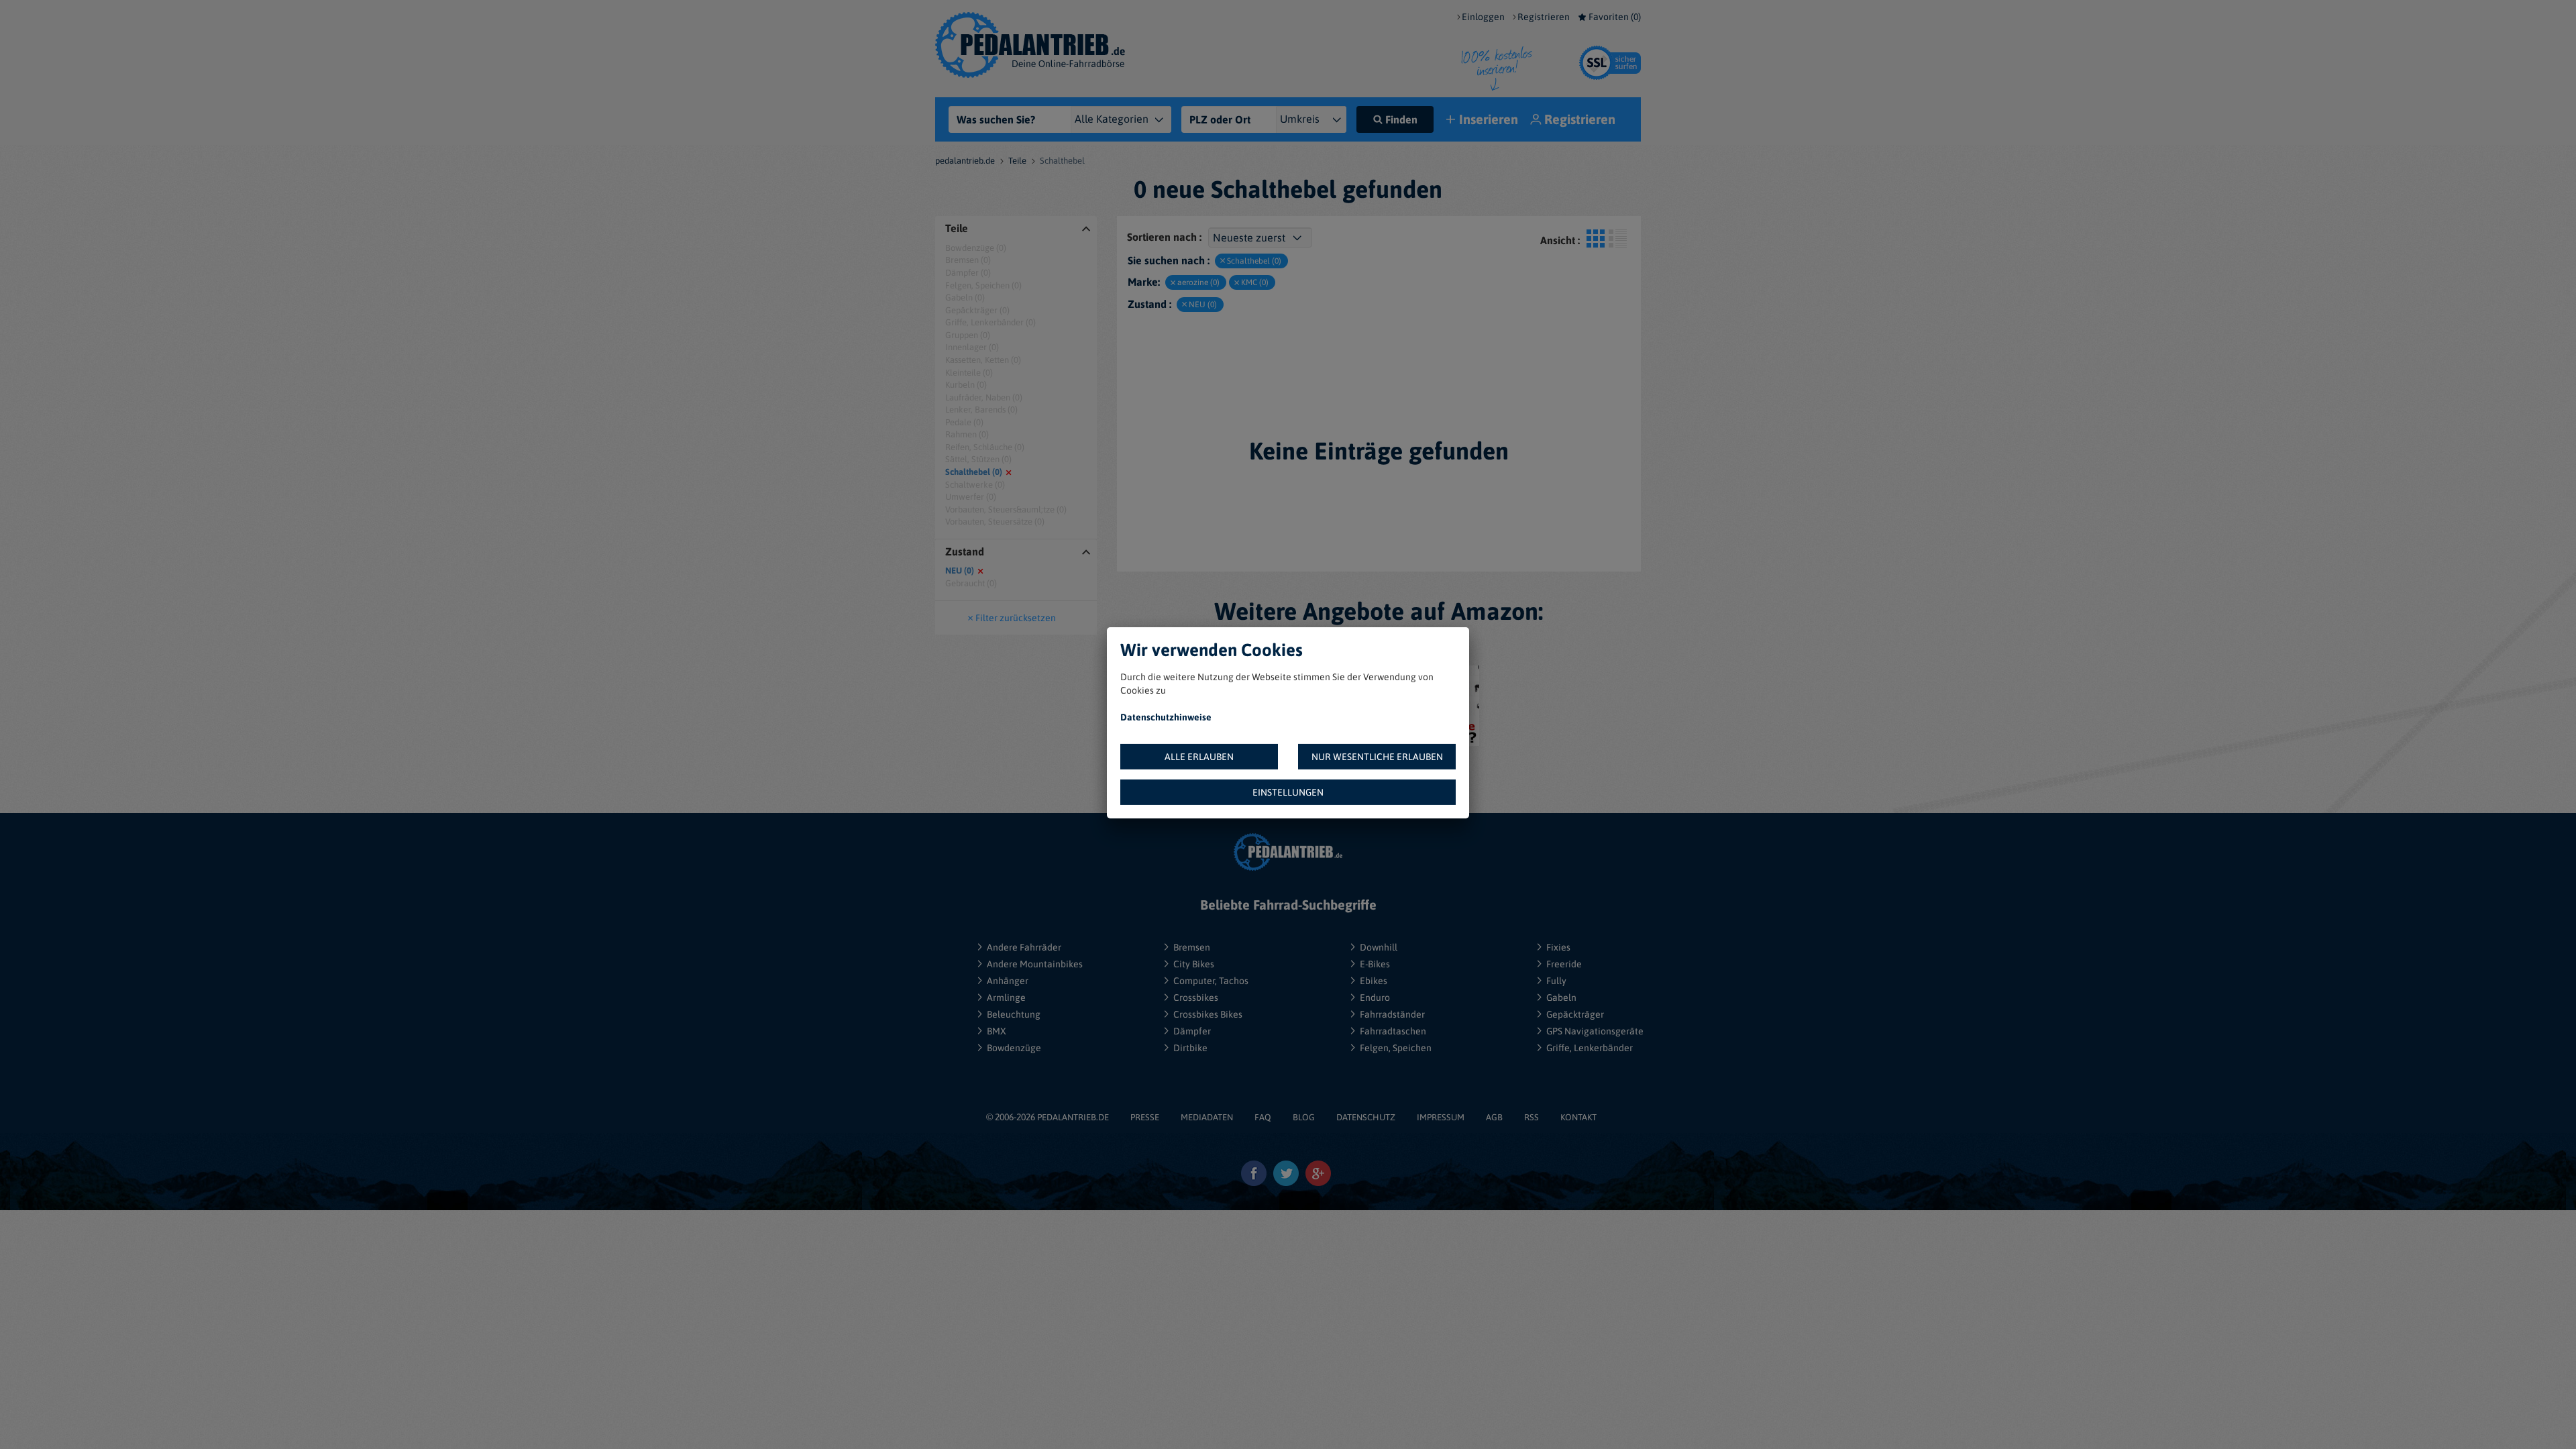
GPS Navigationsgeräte (1595, 1031)
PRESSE (1145, 1117)
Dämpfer (1192, 1031)
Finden (1401, 119)
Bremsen (1192, 947)
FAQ (1263, 1117)
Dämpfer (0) (968, 273)
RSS (1532, 1117)
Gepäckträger (1575, 1014)
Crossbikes (1196, 998)
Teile (1017, 161)
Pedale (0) (964, 422)
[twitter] (1286, 1174)
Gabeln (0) (965, 298)
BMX (997, 1031)
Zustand (965, 552)
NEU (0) (960, 571)
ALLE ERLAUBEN (1199, 757)
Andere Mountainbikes (1035, 964)
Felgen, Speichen (1396, 1048)
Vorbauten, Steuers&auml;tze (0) (1006, 509)
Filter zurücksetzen (1016, 618)
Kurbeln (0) (966, 385)
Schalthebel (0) (974, 472)
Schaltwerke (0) (975, 485)
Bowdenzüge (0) (976, 248)
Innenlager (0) (972, 347)
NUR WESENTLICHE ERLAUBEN (1377, 757)
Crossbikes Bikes (1208, 1014)
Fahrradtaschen (1393, 1031)
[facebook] (1254, 1174)
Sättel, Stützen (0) (978, 459)
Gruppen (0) (968, 335)
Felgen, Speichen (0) (983, 285)
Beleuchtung (1014, 1014)
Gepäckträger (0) (977, 310)
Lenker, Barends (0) (981, 410)
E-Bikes (1375, 964)
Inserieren (1489, 119)
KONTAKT (1578, 1117)
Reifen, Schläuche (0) (985, 447)
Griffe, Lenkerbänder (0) (990, 322)
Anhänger (1008, 981)
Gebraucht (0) (971, 583)
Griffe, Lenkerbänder (1590, 1048)
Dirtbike (1190, 1048)
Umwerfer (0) (971, 497)
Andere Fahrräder (1024, 947)
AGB (1494, 1117)
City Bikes (1194, 964)
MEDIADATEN (1207, 1117)
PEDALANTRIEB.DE (1073, 1117)
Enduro (1375, 998)
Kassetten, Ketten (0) (983, 360)
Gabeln (1561, 998)
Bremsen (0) (968, 260)
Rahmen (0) (967, 434)
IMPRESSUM (1441, 1117)
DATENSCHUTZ (1366, 1117)
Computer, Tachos (1211, 981)
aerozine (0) (1198, 282)
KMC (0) (1255, 282)
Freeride (1564, 964)
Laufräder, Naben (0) (984, 397)
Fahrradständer (1392, 1014)
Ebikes (1374, 981)
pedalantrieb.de (965, 161)
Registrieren (1544, 17)
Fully (1556, 981)
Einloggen (1483, 17)
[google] (1319, 1174)
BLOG (1304, 1117)
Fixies (1558, 947)
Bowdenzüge (1014, 1048)
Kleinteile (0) (969, 373)
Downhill (1379, 947)
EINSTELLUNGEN (1288, 792)
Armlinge (1006, 998)
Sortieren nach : (1164, 237)
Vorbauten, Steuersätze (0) (995, 522)
